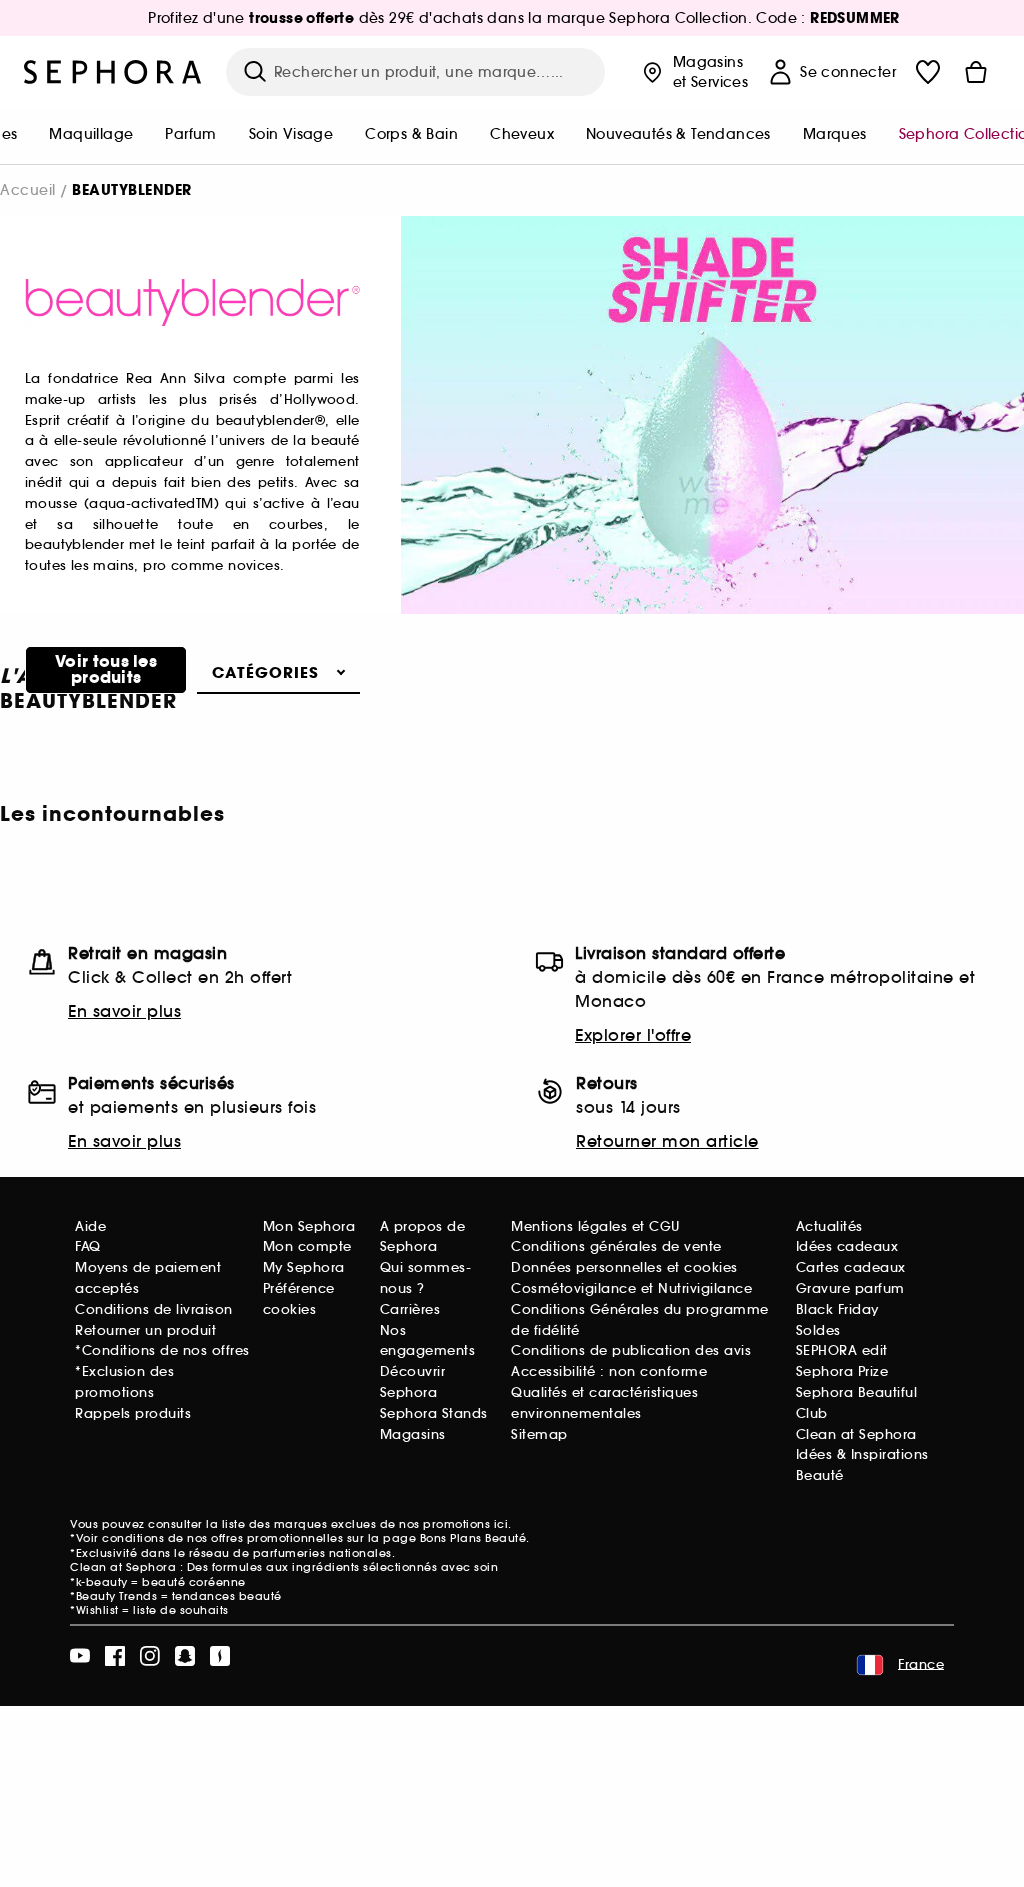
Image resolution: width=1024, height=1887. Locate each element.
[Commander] (976, 72)
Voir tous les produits (106, 669)
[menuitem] (91, 136)
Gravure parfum (850, 1288)
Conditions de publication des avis (631, 1350)
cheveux (522, 134)
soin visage (291, 134)
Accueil (28, 190)
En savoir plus (124, 1011)
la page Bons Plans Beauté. (449, 1538)
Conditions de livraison (154, 1309)
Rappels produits (133, 1413)
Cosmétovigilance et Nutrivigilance (631, 1288)
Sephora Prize (842, 1371)
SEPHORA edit (842, 1350)
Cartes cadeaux (851, 1267)
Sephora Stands (434, 1413)
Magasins (413, 1434)
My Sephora (304, 1267)
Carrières (410, 1309)
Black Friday (837, 1309)
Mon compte (307, 1246)
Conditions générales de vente (616, 1246)
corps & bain (411, 134)
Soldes (818, 1330)
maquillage (91, 134)
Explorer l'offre (633, 1035)
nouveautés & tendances (678, 134)
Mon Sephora (309, 1226)
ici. (503, 1524)
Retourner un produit (145, 1330)
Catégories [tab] (265, 672)
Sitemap (539, 1434)
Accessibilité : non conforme (609, 1371)
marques (835, 134)
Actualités (829, 1226)
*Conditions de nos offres (162, 1350)
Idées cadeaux (847, 1246)
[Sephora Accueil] (113, 72)
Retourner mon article (667, 1141)
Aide (90, 1226)
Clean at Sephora (856, 1434)
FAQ (88, 1246)
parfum (190, 134)
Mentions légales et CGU (595, 1226)
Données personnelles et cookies (624, 1267)
